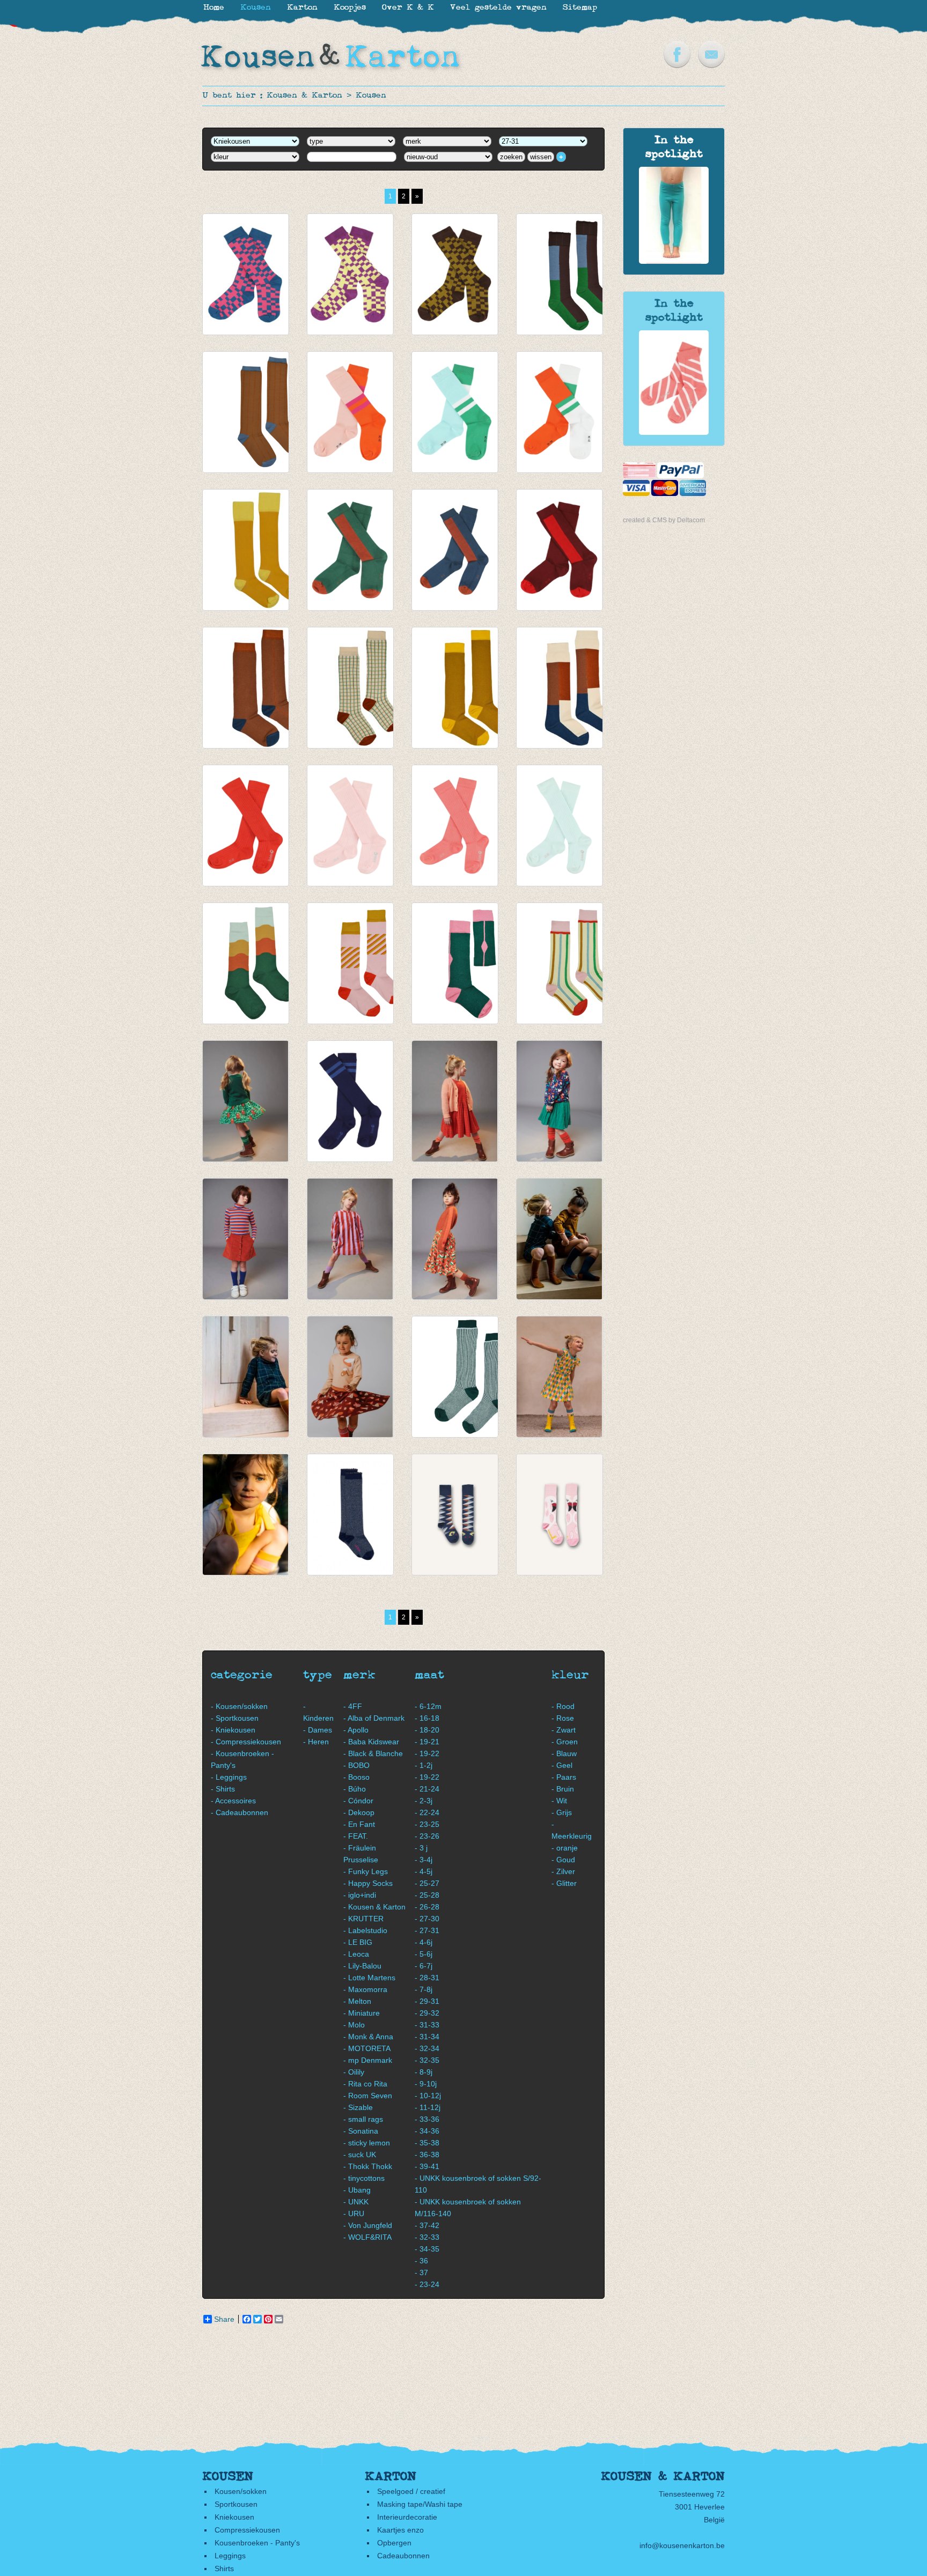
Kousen (371, 96)
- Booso (356, 1777)
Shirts (224, 2568)
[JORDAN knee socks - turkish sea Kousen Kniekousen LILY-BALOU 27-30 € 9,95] (246, 1239)
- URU (354, 2214)
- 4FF (353, 1706)
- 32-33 (427, 2237)
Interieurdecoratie (407, 2517)
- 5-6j (424, 1954)
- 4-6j (424, 1942)
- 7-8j (424, 1989)
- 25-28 (427, 1895)
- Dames (318, 1730)
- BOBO (356, 1765)
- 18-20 (427, 1730)
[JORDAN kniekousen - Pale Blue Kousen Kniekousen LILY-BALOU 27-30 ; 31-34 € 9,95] (455, 412)
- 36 (421, 2261)
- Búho (355, 1789)
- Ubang (357, 2190)
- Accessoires (233, 1801)
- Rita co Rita (365, 2084)
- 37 (421, 2272)
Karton (302, 8)
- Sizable (358, 2107)
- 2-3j (424, 1801)
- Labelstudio (365, 1930)
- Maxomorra (365, 1989)
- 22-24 (427, 1812)
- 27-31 (427, 1930)
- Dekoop (359, 1812)
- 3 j (421, 1848)
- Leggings (229, 1777)
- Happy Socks (368, 1883)
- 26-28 (427, 1907)
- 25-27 (427, 1883)
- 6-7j (424, 1966)
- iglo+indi (360, 1895)
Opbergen (394, 2543)
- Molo (354, 2025)
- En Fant (359, 1824)
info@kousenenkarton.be (682, 2545)
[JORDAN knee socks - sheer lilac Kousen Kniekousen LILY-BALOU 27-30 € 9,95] (350, 1239)
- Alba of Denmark (374, 1718)
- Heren (316, 1742)
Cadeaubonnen (403, 2556)
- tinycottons (364, 2178)
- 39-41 (427, 2166)
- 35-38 (427, 2143)
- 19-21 (427, 1742)
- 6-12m (428, 1706)
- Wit (559, 1801)
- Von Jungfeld (368, 2225)
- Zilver (563, 1871)
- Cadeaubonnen (240, 1812)
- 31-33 (427, 2025)
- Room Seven (368, 2096)
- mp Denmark (368, 2060)
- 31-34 (427, 2037)
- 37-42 (427, 2225)
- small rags (363, 2119)
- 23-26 (427, 1836)
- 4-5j (424, 1871)
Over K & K (408, 8)
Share (224, 2319)
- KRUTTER (363, 1919)
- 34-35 (427, 2249)
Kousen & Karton (304, 96)
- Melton (357, 2001)
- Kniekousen (233, 1730)
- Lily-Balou (362, 1966)
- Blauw (564, 1753)
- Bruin (563, 1789)
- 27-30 (427, 1919)
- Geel (562, 1765)
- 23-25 (427, 1824)
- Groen (565, 1742)
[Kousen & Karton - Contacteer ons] (711, 65)
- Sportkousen (235, 1718)
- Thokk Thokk (368, 2166)
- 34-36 (427, 2131)
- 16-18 (427, 1718)
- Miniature (362, 2013)
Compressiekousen (247, 2530)
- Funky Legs (366, 1871)
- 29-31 (427, 2001)
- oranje (565, 1848)
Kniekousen (234, 2517)
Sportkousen (236, 2504)
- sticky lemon (367, 2143)
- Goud (563, 1860)
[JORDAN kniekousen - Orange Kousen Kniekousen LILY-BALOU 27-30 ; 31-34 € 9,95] (560, 412)
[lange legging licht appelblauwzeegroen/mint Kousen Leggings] (674, 261)
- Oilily (354, 2072)
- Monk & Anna (368, 2037)
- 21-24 (427, 1789)
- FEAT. (356, 1836)
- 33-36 (427, 2119)
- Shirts (223, 1789)
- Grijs (562, 1812)
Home (214, 8)
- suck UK (360, 2155)
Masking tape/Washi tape (420, 2504)
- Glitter (564, 1883)
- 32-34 (427, 2048)
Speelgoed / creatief (411, 2491)
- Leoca (356, 1954)
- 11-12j (428, 2107)
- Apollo (356, 1730)
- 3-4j (424, 1860)
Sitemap (580, 8)
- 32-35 (427, 2060)
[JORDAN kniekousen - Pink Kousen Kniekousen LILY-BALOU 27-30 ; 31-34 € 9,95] (350, 412)
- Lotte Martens (369, 1978)
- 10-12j (428, 2096)
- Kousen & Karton (374, 1907)
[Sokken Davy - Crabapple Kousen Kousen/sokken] (674, 432)
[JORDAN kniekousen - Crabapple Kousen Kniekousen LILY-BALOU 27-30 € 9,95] (455, 826)
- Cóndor (358, 1801)
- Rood (563, 1706)
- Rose (563, 1718)
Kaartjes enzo (400, 2530)
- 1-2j (424, 1765)
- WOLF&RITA (367, 2237)
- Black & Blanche (373, 1753)
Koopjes (350, 8)
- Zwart (564, 1730)
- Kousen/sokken (239, 1706)
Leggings (230, 2556)
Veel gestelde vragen (498, 8)
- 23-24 (427, 2284)
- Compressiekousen (246, 1742)
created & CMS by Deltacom (664, 520)
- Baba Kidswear (371, 1742)
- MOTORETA (367, 2048)
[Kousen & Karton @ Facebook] (677, 65)
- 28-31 (427, 1978)
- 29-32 (427, 2013)
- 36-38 (427, 2155)
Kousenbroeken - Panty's (257, 2543)
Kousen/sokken (241, 2491)
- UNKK (356, 2202)
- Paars (564, 1777)
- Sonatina (361, 2131)
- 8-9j (424, 2072)
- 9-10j (426, 2084)
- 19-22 (427, 1753)
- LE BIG (358, 1942)
